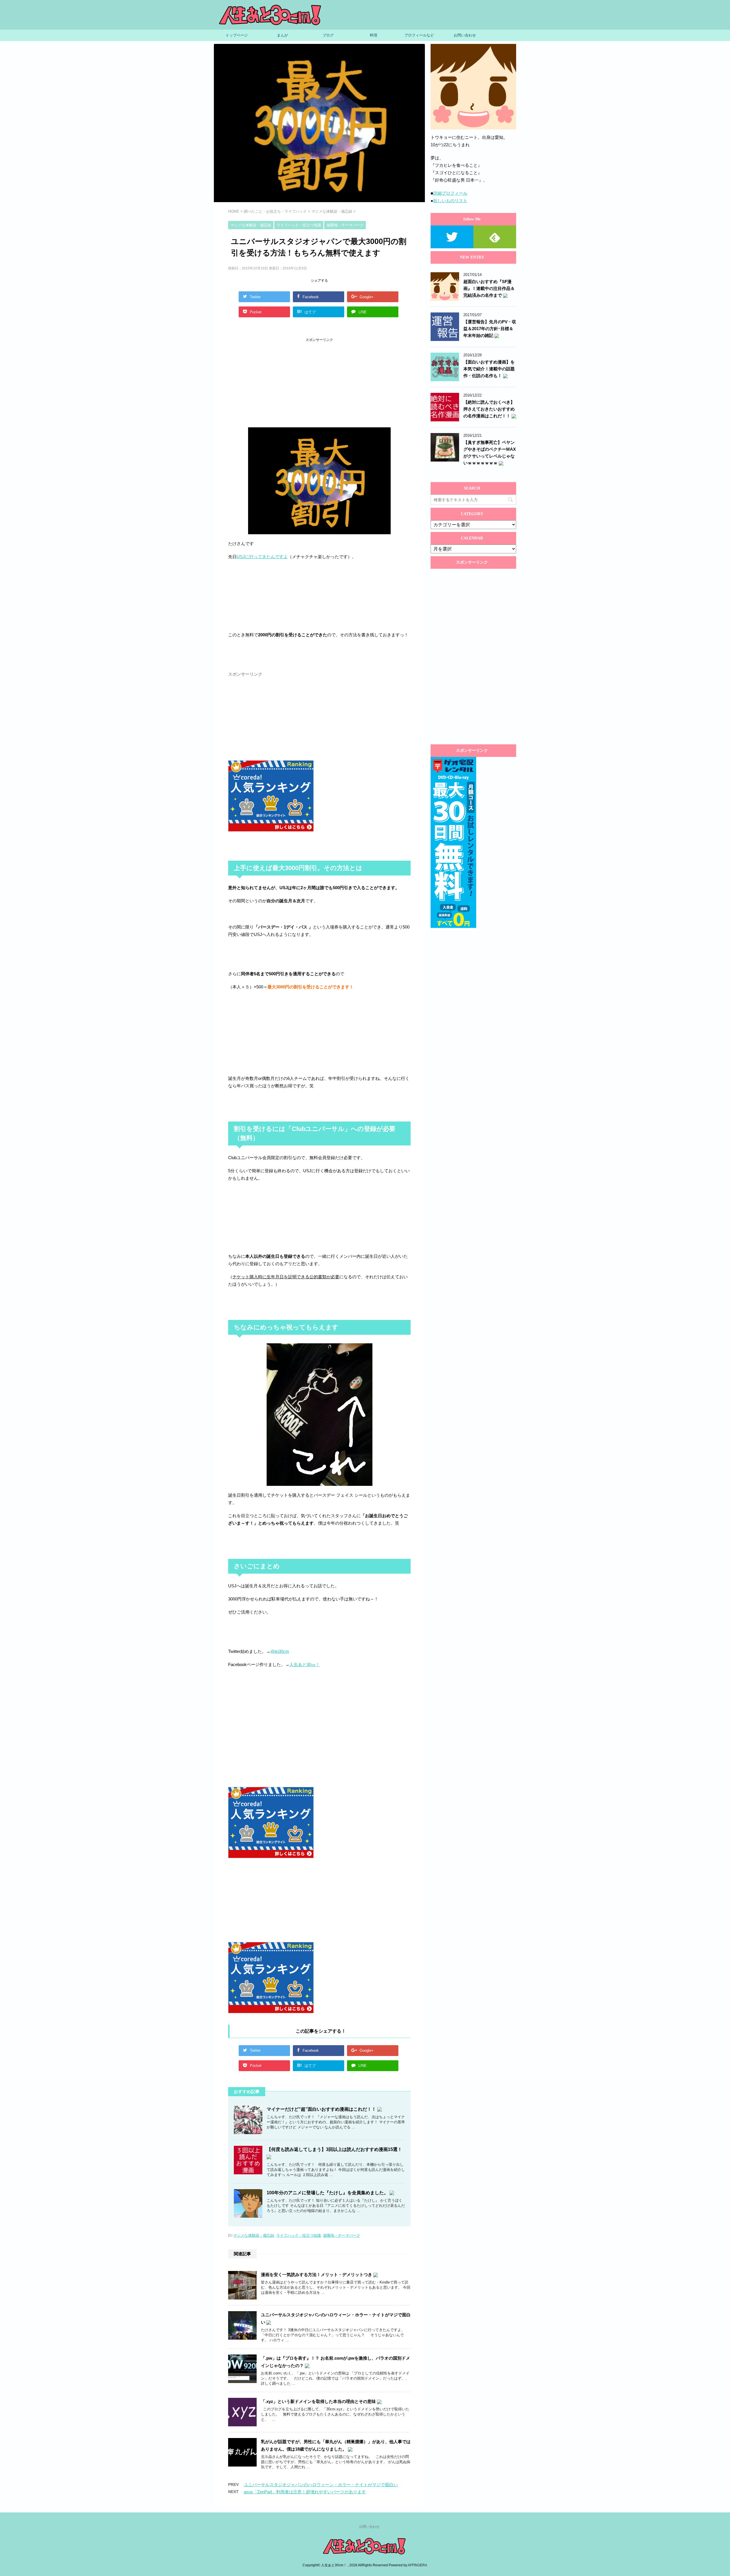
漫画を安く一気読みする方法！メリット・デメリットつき (317, 2275)
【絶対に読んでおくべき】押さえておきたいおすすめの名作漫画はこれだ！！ (489, 409)
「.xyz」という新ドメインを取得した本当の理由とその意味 (319, 2401)
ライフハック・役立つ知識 (299, 2235)
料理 (374, 35)
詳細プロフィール (450, 193)
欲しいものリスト (450, 201)
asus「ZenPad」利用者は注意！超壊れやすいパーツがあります (305, 2492)
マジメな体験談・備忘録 (254, 2235)
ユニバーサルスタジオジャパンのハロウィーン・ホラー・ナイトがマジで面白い (321, 2485)
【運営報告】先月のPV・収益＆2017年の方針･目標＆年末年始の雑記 (490, 329)
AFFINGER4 (417, 2565)
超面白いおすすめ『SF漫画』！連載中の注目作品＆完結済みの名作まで (489, 288)
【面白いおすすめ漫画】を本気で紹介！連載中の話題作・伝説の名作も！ (489, 369)
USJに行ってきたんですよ (262, 557)
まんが (282, 35)
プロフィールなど (419, 35)
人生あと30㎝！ (305, 1664)
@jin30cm (280, 1651)
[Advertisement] (271, 385)
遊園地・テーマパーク (342, 2235)
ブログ (328, 35)
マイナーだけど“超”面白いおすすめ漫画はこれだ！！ (322, 2109)
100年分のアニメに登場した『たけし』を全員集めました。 (328, 2193)
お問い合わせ (465, 35)
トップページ (237, 35)
